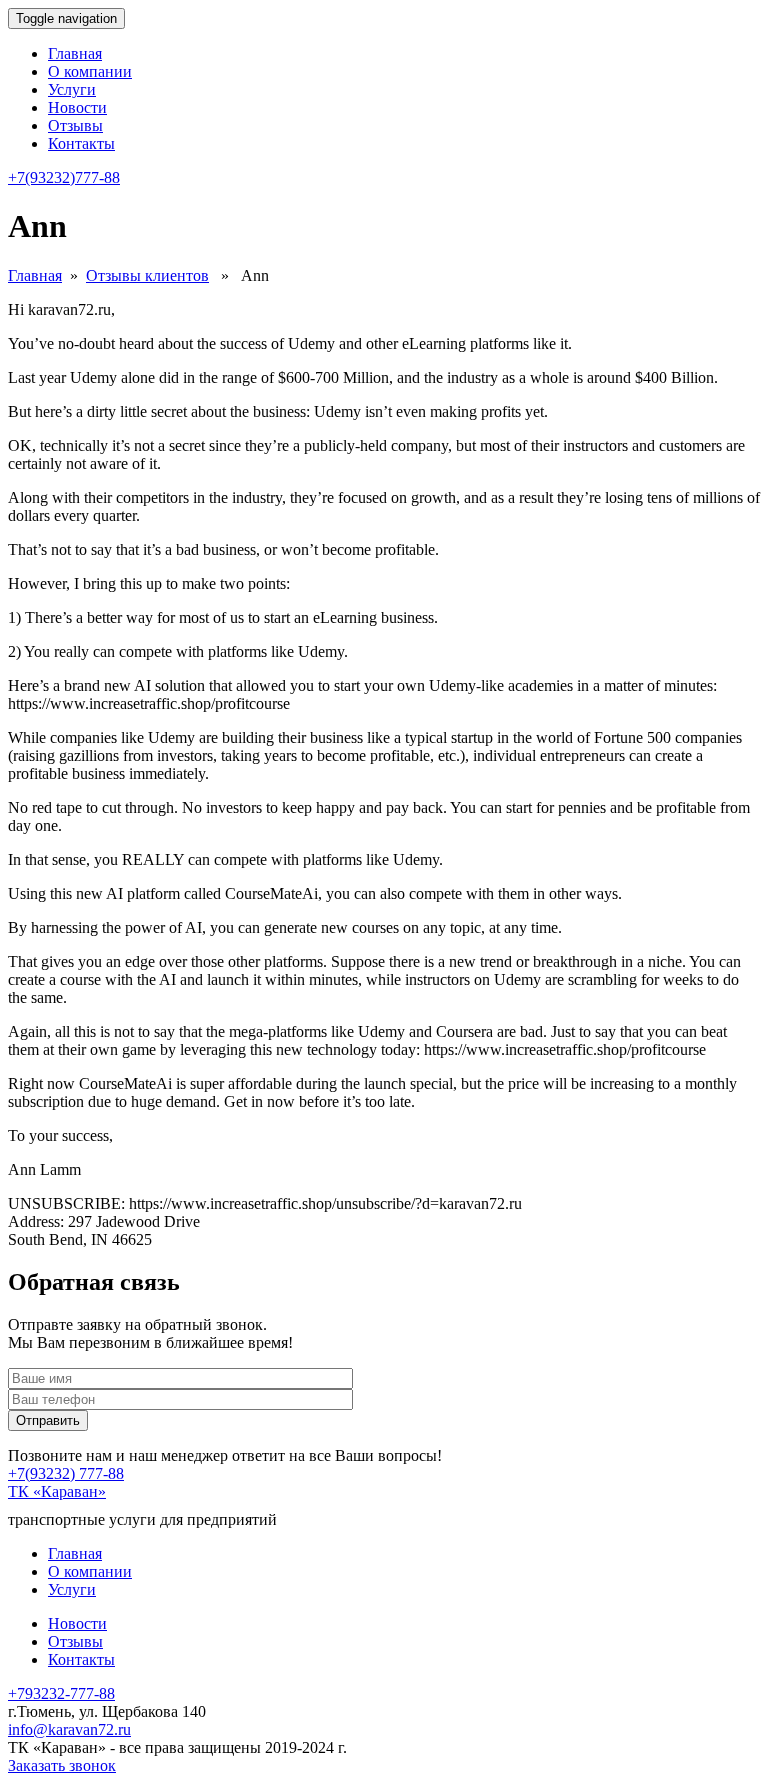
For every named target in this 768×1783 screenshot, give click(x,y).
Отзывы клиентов (147, 275)
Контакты (81, 143)
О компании (90, 71)
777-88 (64, 177)
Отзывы (75, 125)
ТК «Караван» (57, 1491)
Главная (75, 53)
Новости (77, 107)
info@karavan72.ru (69, 1729)
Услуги (72, 89)
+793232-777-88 (61, 1693)
